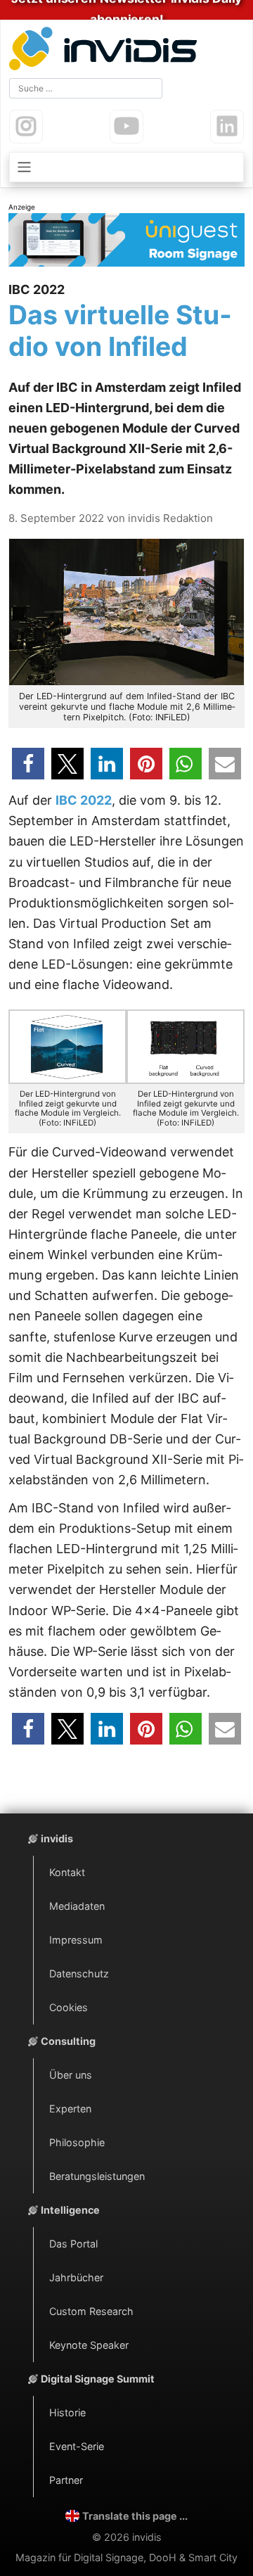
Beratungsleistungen (97, 2176)
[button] (28, 764)
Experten (70, 2109)
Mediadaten (77, 1906)
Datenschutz (79, 1974)
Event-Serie (77, 2446)
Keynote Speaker (89, 2345)
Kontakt (67, 1872)
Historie (67, 2412)
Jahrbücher (76, 2277)
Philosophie (77, 2142)
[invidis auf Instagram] (26, 127)
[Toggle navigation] (126, 167)
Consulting (68, 2041)
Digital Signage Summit (98, 2379)
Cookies (69, 2007)
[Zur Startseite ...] (106, 50)
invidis (57, 1838)
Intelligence (70, 2210)
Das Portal (73, 2244)
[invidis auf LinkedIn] (227, 127)
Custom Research (91, 2311)
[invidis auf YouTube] (126, 127)
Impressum (76, 1940)
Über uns (71, 2075)
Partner (66, 2480)
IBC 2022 (84, 800)
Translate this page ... (135, 2516)
